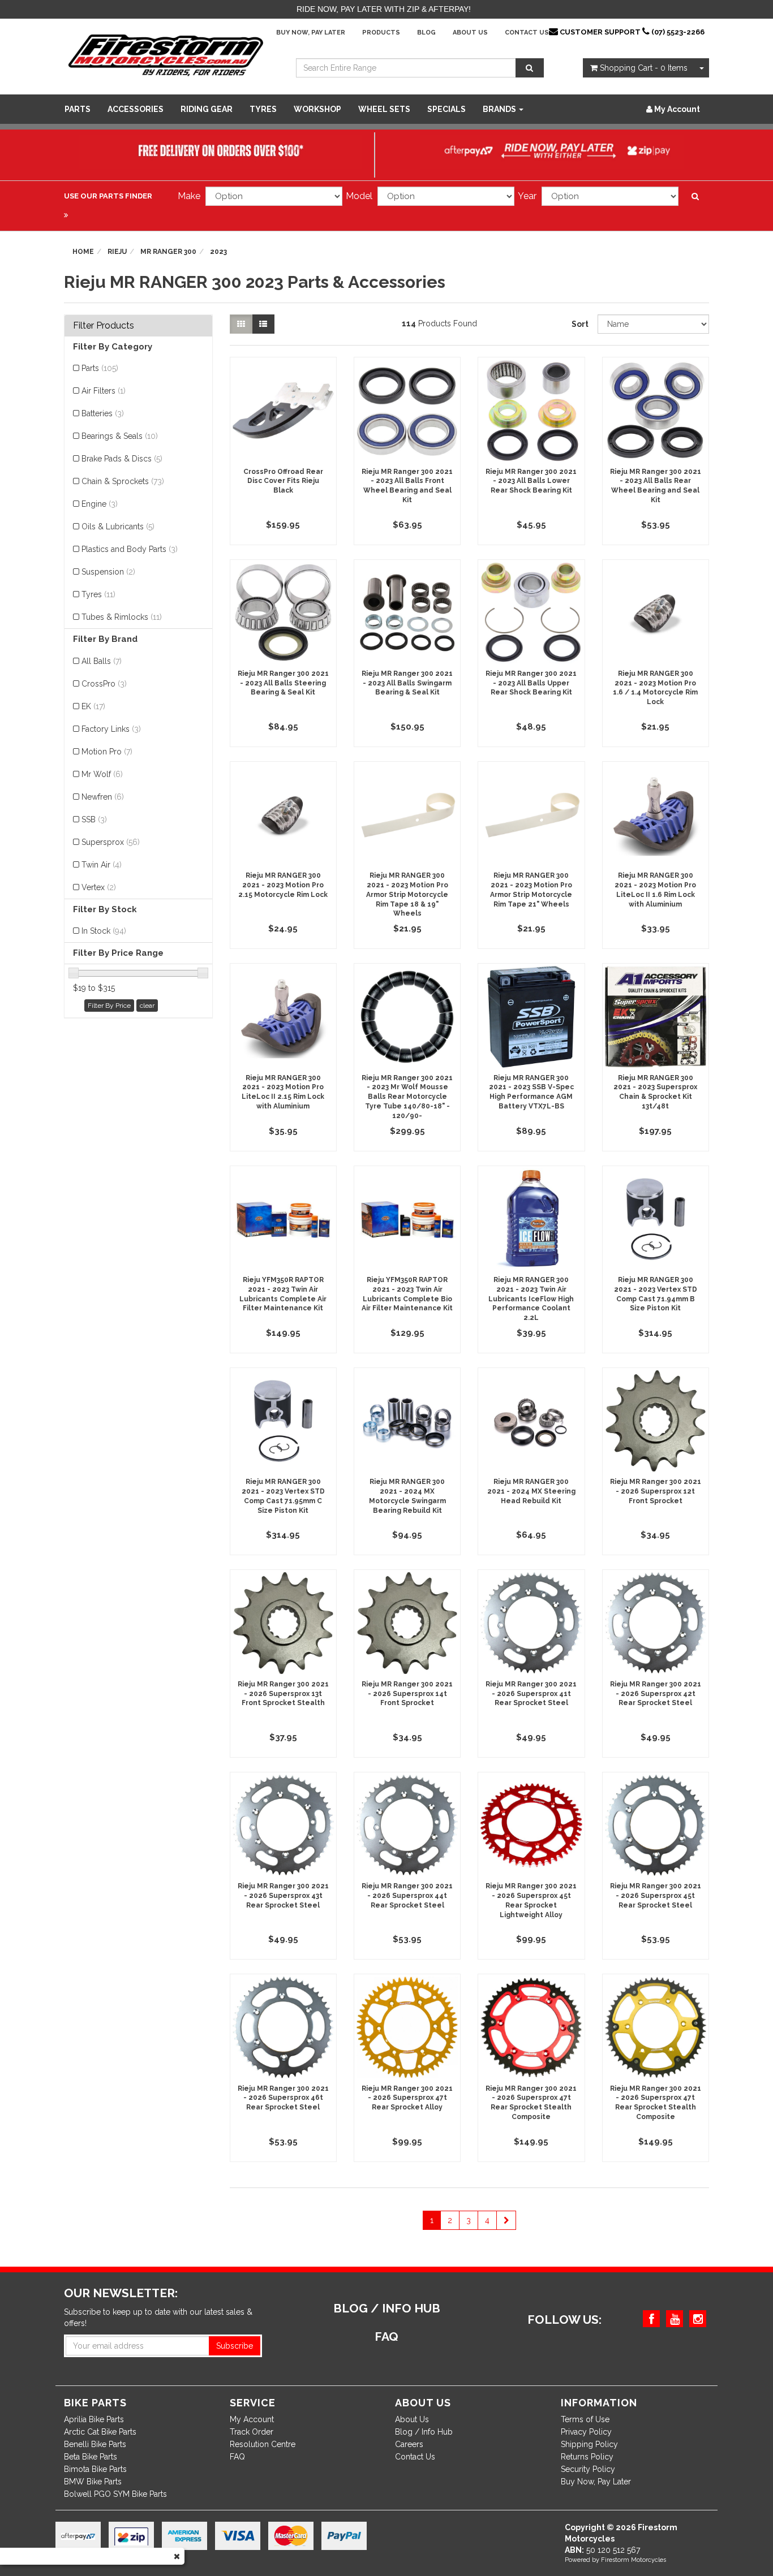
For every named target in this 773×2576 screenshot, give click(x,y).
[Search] (530, 68)
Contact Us (527, 33)
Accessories (136, 109)
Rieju (117, 252)
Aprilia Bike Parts (94, 2419)
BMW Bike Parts (93, 2482)
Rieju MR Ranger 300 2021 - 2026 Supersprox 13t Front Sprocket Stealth (283, 1694)
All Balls (102, 661)
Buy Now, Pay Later (311, 33)
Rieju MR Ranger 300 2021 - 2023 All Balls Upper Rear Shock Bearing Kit (531, 683)
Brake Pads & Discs (122, 459)
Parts (78, 109)
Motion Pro (107, 752)
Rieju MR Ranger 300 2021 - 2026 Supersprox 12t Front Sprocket (656, 1491)
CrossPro (104, 684)
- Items (644, 68)
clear (147, 1006)
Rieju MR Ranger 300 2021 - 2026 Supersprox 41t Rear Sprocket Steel (531, 1694)
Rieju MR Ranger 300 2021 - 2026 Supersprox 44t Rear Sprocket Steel (407, 1896)
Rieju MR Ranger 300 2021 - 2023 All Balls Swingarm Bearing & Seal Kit (407, 683)
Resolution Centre (263, 2444)
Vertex (99, 887)
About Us (470, 33)
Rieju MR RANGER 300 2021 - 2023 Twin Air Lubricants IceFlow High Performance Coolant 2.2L (531, 1299)
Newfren (103, 797)
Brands (500, 109)
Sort (580, 324)
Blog (426, 33)
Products (381, 33)
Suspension (108, 572)
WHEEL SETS (384, 109)
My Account (252, 2419)
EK (93, 706)
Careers (409, 2444)
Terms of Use (585, 2419)
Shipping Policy (589, 2444)
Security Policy (588, 2469)
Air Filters (104, 391)
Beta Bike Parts (91, 2457)
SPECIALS (446, 109)
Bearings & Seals (120, 436)
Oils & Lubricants (118, 527)
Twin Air (102, 865)
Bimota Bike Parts (95, 2469)
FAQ (237, 2457)
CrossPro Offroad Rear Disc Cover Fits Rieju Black (283, 481)
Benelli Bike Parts (95, 2444)
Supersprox (111, 842)
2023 (218, 252)
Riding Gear (207, 109)
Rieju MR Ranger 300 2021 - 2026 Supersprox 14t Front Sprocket (407, 1694)
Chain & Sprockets (123, 481)
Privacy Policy (586, 2432)
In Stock (104, 931)
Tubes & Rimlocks (122, 617)
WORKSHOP (317, 109)
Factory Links (111, 729)
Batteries (103, 413)
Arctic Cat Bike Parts (100, 2432)
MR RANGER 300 (168, 252)
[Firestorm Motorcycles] (166, 54)
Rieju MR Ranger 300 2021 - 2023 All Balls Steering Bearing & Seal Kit (283, 683)
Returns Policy (587, 2457)
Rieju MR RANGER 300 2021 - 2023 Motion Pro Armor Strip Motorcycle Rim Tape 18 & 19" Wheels (407, 894)
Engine (100, 504)
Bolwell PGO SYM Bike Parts (115, 2494)
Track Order (252, 2432)
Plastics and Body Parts (130, 549)
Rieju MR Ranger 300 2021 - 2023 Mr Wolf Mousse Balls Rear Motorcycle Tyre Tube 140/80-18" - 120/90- (407, 1097)
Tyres (263, 109)
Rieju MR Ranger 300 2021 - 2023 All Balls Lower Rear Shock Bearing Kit (531, 481)
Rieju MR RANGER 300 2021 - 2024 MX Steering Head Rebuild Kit (531, 1491)
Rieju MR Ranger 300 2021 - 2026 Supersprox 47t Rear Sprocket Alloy (407, 2098)
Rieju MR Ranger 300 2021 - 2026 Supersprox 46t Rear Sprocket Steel (283, 2098)
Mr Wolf (102, 774)
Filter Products (104, 326)
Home (83, 252)
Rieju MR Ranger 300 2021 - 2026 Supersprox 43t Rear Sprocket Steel (283, 1896)
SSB (94, 819)
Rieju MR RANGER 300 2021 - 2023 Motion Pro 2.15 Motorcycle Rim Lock (283, 885)
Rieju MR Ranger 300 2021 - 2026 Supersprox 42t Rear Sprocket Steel (656, 1694)
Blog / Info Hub (424, 2432)
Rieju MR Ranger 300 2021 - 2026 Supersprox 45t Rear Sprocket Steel (656, 1896)
